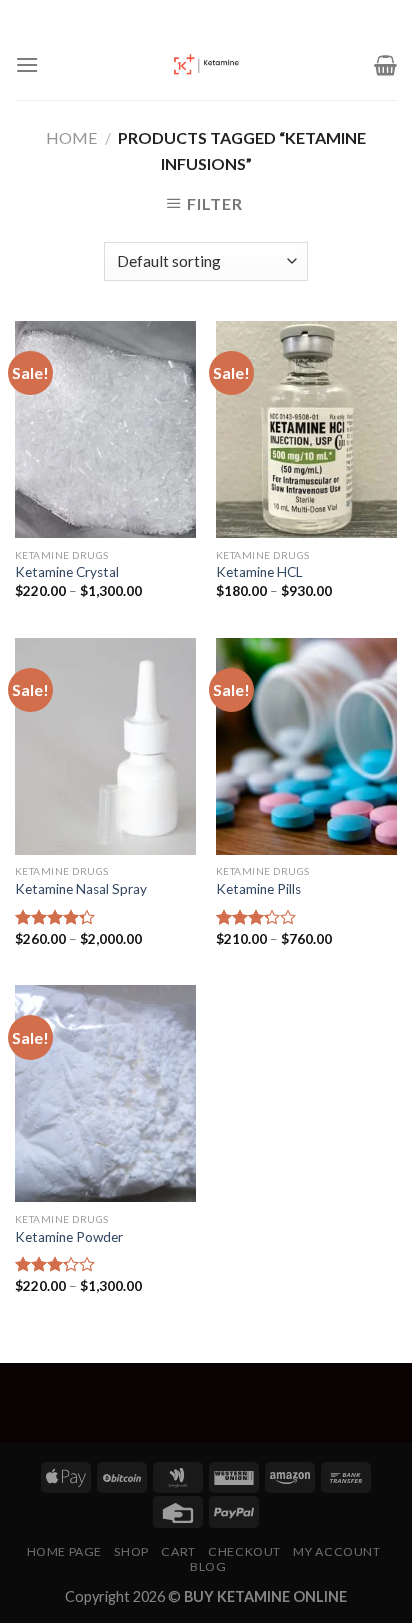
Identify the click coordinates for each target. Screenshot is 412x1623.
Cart (178, 1551)
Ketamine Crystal (67, 572)
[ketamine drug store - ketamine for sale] (206, 65)
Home (71, 137)
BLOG (208, 1566)
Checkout (244, 1551)
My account (336, 1551)
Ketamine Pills (258, 889)
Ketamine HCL (259, 572)
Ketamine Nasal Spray (81, 889)
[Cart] (385, 65)
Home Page (65, 1551)
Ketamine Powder (69, 1237)
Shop (131, 1551)
